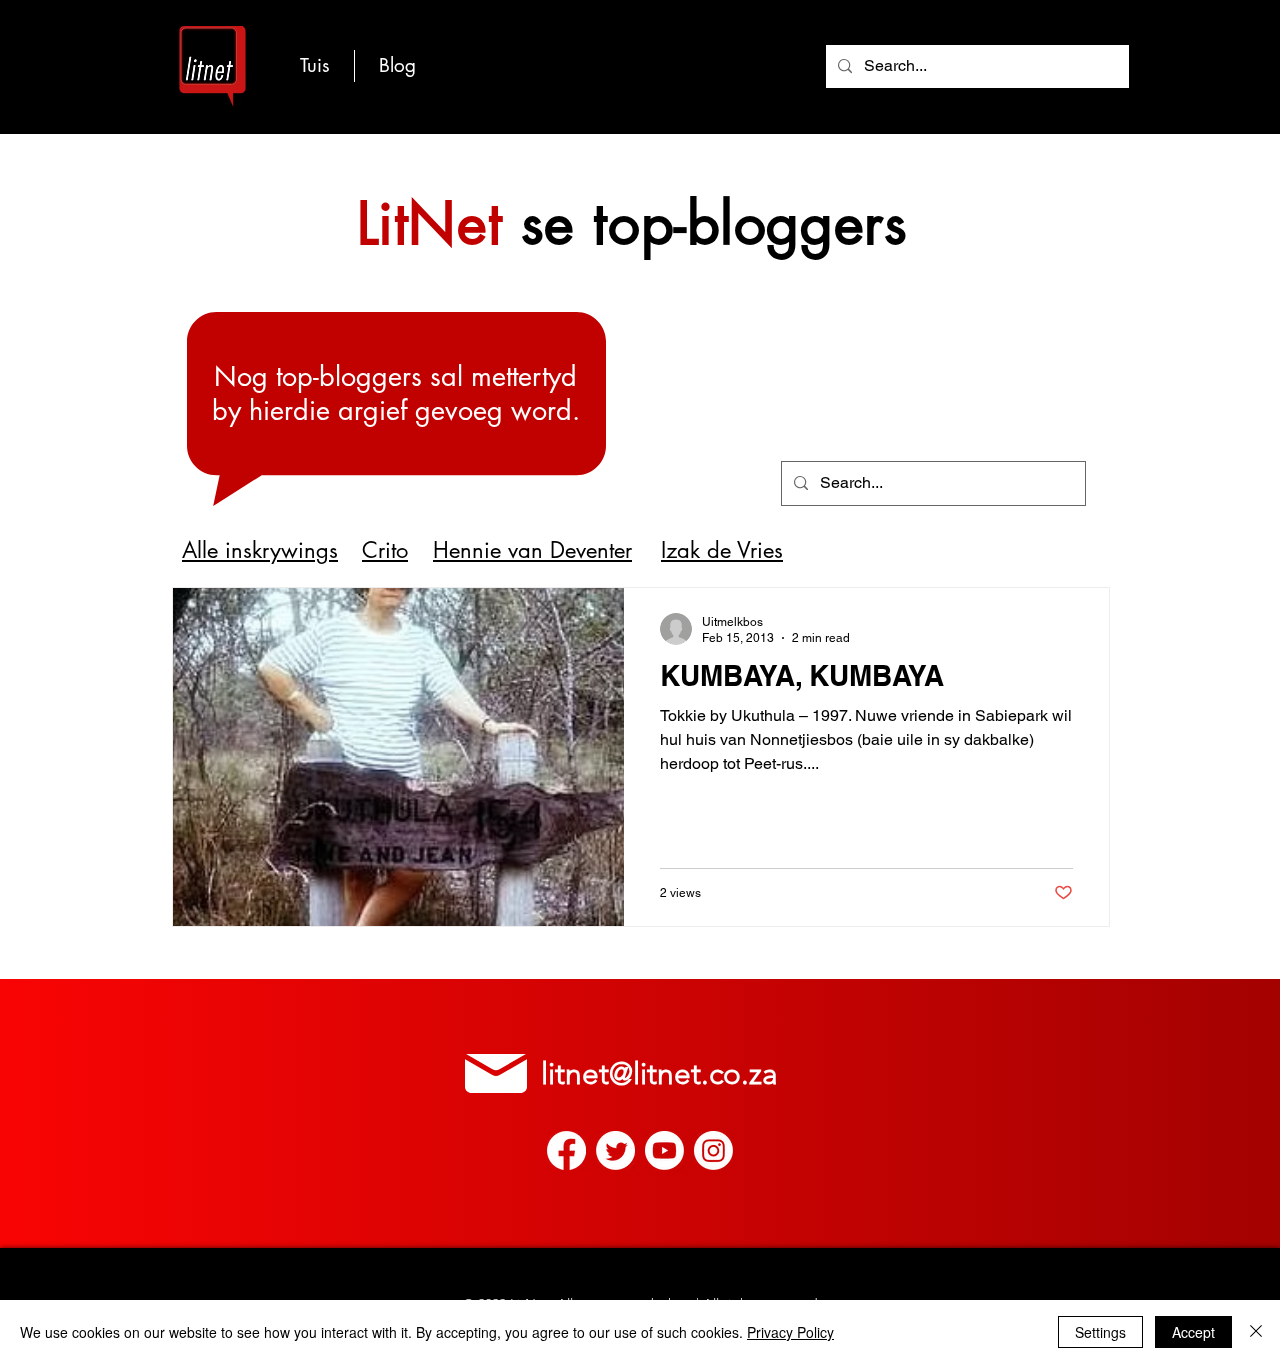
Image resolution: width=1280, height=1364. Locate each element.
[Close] (1256, 1332)
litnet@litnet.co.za (659, 1074)
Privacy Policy (790, 1332)
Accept (1193, 1332)
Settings (1100, 1332)
